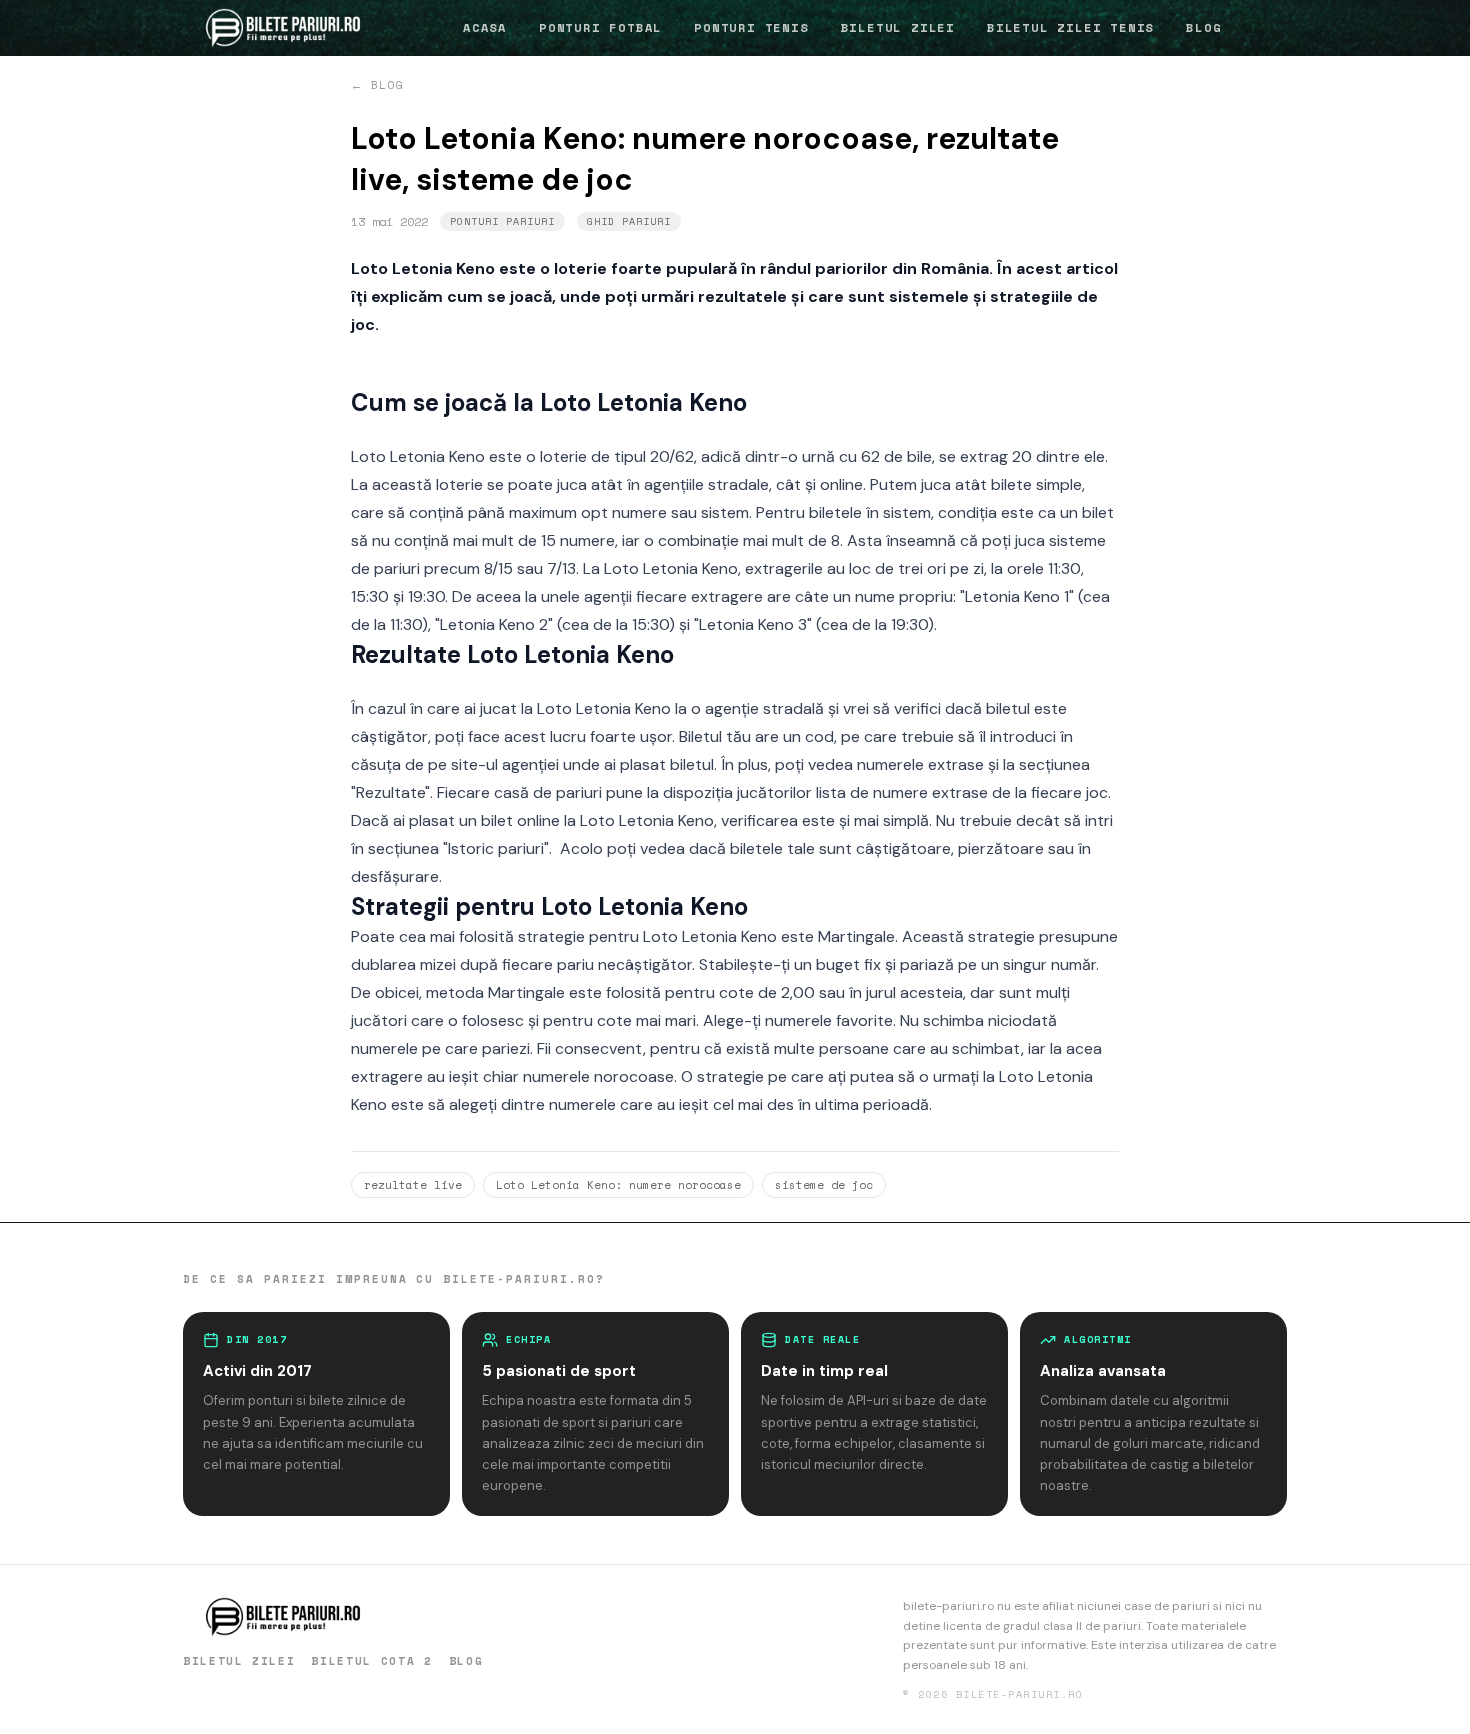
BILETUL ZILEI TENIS (1070, 27)
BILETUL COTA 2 (371, 1661)
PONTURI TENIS (751, 27)
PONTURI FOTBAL (600, 27)
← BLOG (377, 85)
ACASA (485, 27)
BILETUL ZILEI (898, 27)
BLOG (1203, 27)
